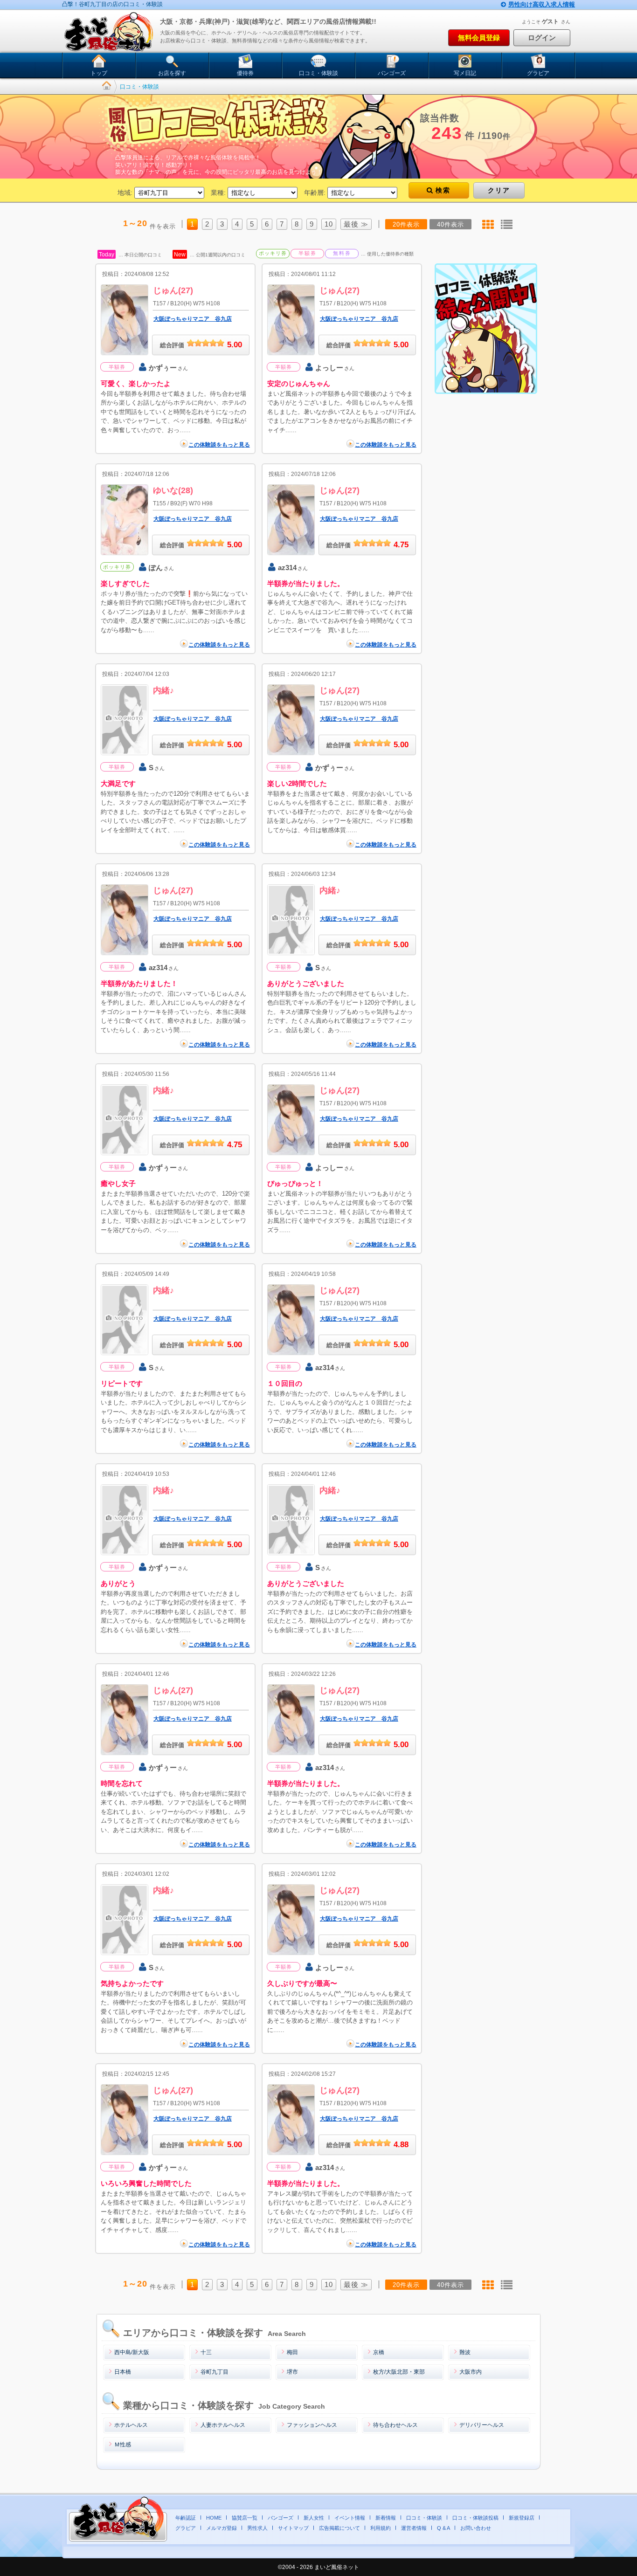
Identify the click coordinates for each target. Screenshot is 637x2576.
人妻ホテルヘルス (223, 2425)
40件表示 (450, 224)
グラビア (538, 73)
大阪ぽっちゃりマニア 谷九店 (193, 319)
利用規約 (381, 2528)
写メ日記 (465, 73)
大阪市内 (471, 2372)
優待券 (245, 73)
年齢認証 (186, 2518)
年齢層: (315, 193)
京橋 (379, 2352)
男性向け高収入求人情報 (542, 4)
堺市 (292, 2372)
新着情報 (386, 2518)
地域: (125, 193)
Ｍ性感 (123, 2445)
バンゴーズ (392, 73)
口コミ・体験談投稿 (475, 2518)
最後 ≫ (356, 224)
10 (329, 224)
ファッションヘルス (312, 2425)
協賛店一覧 (245, 2518)
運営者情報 (414, 2528)
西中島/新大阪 (132, 2352)
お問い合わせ (476, 2528)
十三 (206, 2352)
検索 (443, 190)
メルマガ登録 (222, 2528)
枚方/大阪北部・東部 (399, 2372)
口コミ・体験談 (318, 73)
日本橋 (123, 2372)
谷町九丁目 (215, 2372)
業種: (218, 193)
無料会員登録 (479, 38)
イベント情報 (350, 2518)
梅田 (292, 2352)
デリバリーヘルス (482, 2425)
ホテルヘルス (131, 2425)
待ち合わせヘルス (395, 2425)
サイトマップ (293, 2528)
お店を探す (172, 73)
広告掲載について (339, 2528)
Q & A (443, 2528)
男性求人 (257, 2528)
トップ (99, 73)
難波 (465, 2352)
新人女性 (314, 2518)
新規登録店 (522, 2518)
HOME (214, 2518)
